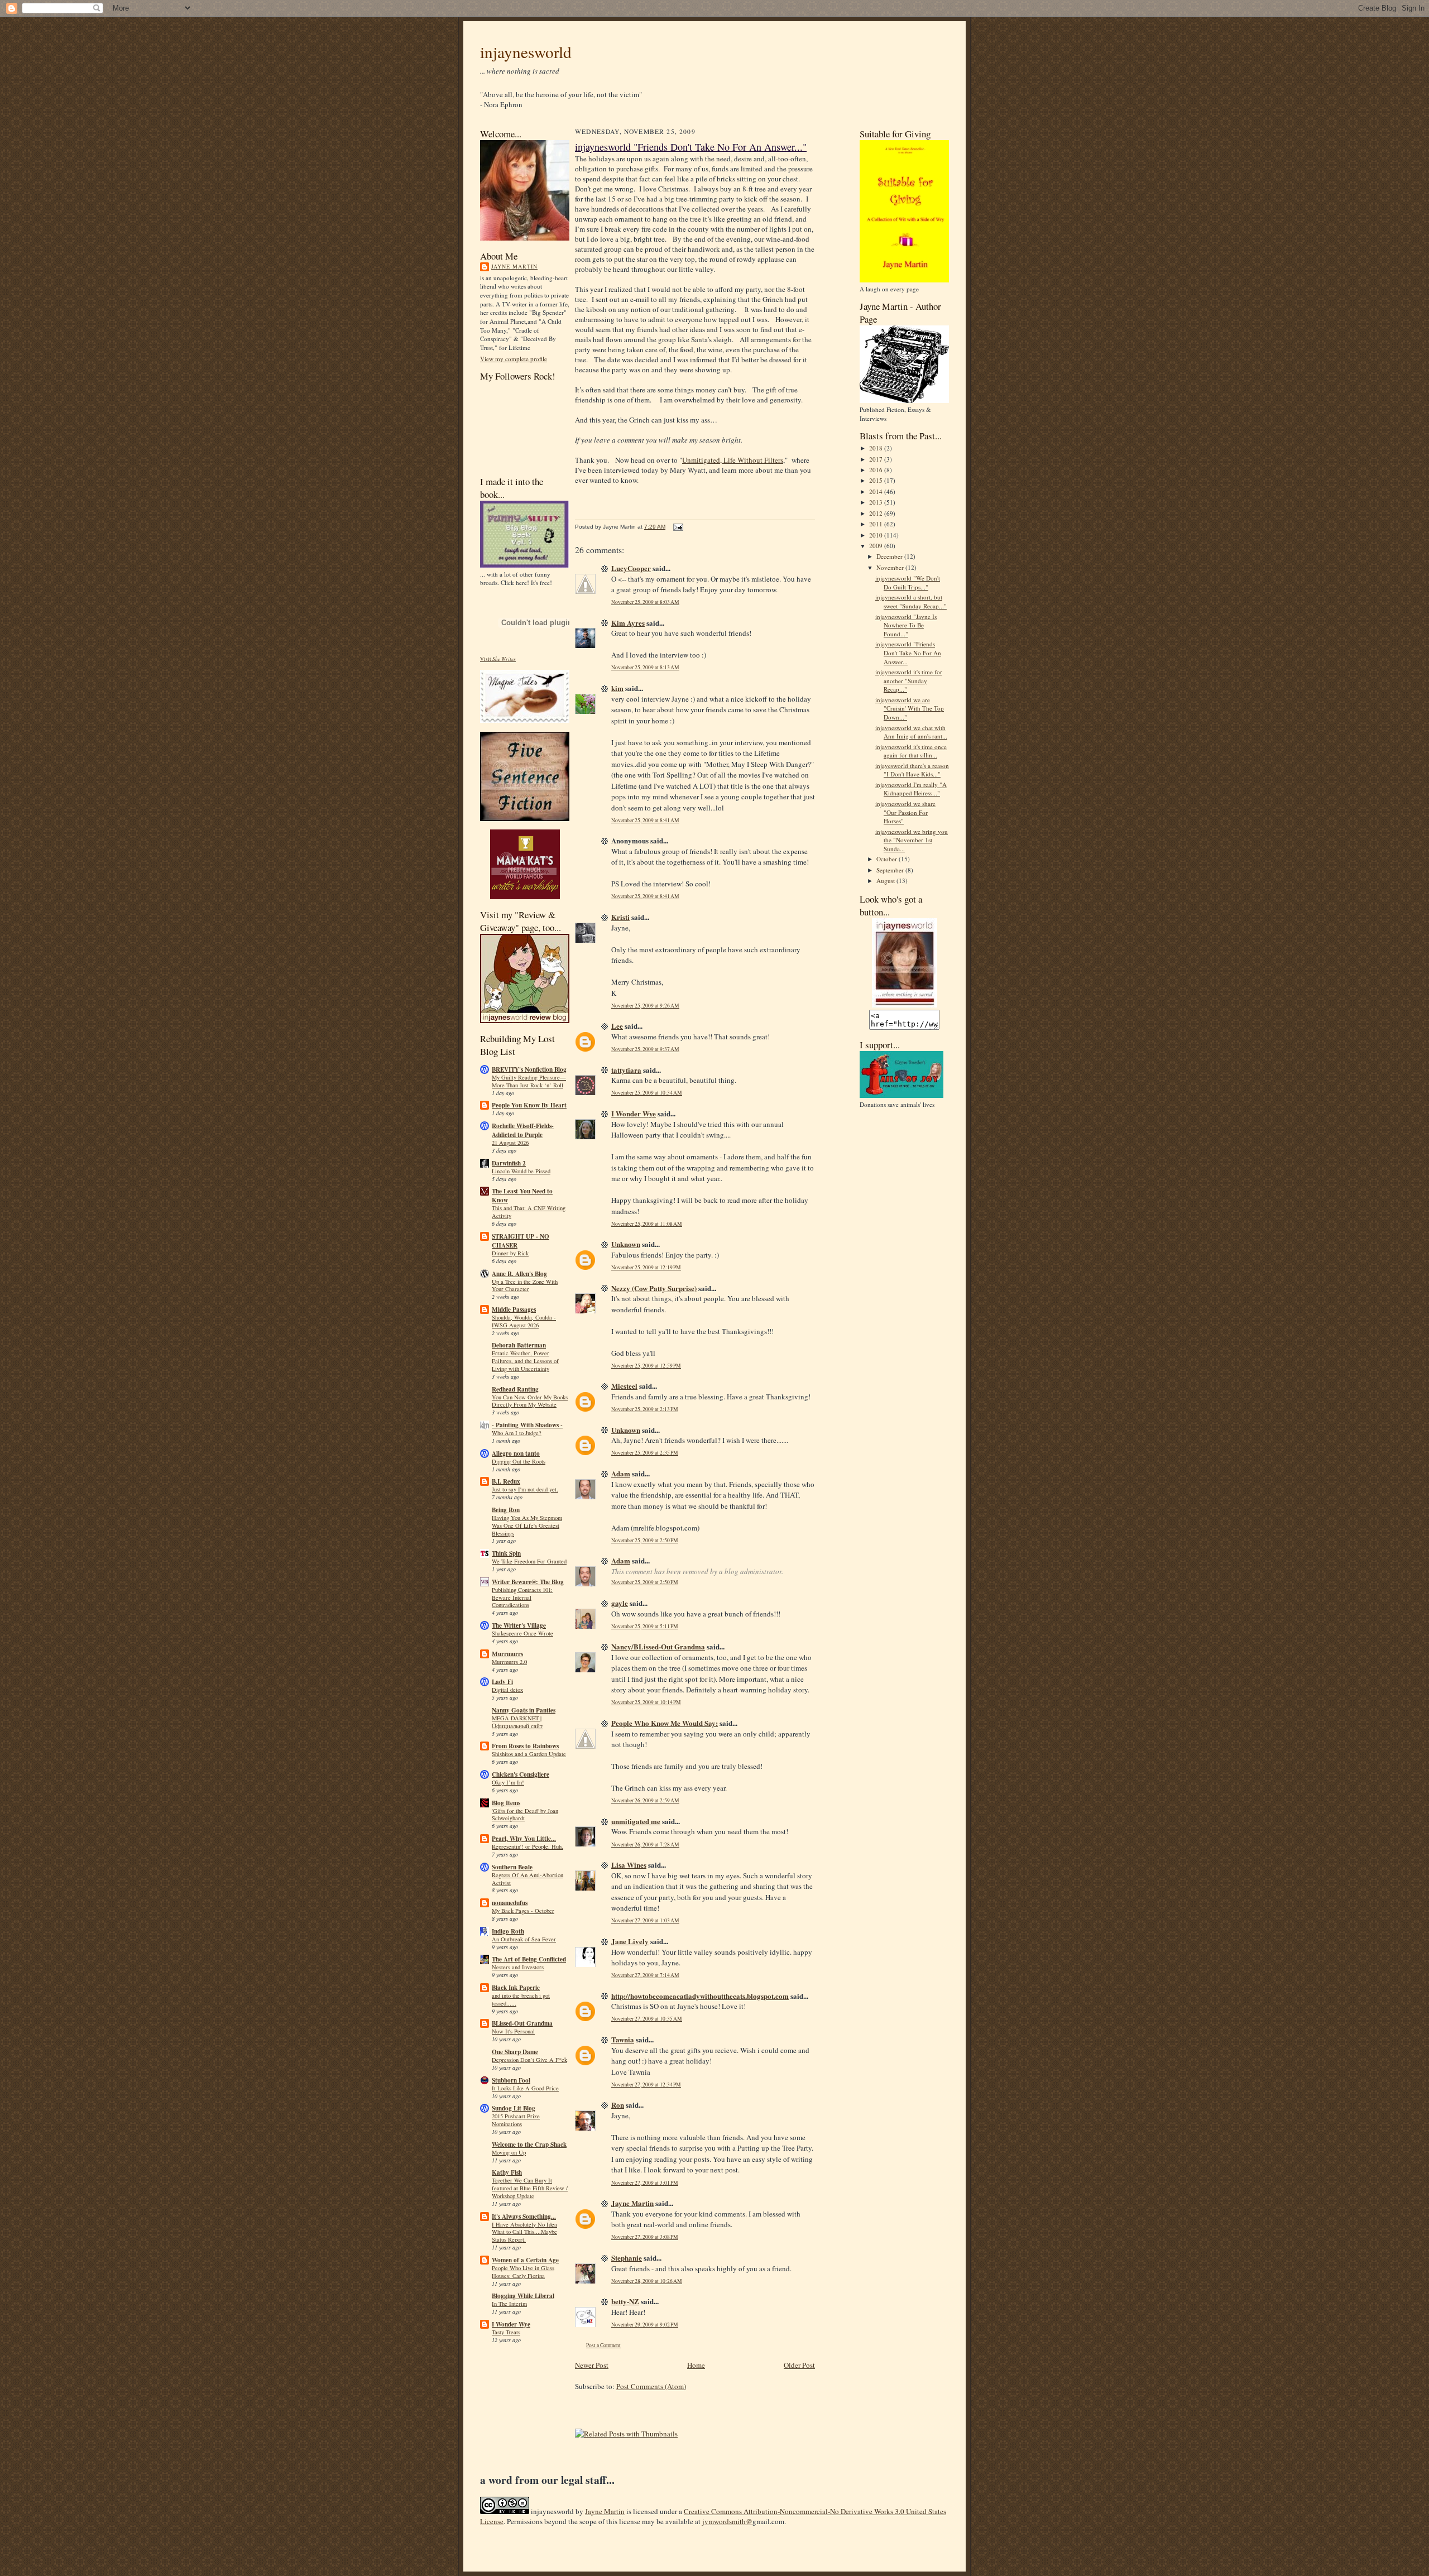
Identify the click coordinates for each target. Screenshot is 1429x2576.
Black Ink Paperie (516, 1988)
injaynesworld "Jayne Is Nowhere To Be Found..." (906, 625)
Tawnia (623, 2039)
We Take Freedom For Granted (529, 1561)
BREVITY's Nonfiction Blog (529, 1069)
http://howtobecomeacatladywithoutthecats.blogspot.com (700, 1996)
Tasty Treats (506, 2332)
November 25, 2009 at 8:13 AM (645, 667)
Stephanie (627, 2258)
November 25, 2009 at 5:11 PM (645, 1626)
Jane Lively (630, 1941)
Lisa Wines (629, 1865)
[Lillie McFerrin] (525, 819)
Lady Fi (502, 1682)
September (891, 870)
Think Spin (506, 1553)
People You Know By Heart (529, 1105)
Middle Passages (514, 1309)
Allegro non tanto (516, 1454)
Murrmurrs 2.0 (509, 1662)
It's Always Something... (524, 2217)
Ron (618, 2105)
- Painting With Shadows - (527, 1425)
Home (696, 2365)
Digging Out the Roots (519, 1461)
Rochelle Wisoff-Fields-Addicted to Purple (523, 1130)
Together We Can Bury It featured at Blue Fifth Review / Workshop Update (530, 2188)
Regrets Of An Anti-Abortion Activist (528, 1879)
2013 (877, 502)
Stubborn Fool (511, 2080)
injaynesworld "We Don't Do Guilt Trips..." (908, 582)
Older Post (799, 2365)
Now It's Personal (513, 2031)
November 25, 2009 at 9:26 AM (645, 1006)
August (886, 881)
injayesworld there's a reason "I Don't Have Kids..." (912, 770)
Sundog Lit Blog (514, 2108)
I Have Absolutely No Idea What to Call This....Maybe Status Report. (524, 2232)
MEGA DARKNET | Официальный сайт (517, 1722)
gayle (620, 1603)
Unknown (626, 1244)
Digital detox (507, 1690)
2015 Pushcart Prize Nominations (516, 2120)
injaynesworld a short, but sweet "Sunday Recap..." (911, 601)
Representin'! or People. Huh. (528, 1846)
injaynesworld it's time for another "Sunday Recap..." (909, 680)
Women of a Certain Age (525, 2260)
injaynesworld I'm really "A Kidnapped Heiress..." (911, 789)
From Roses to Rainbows (525, 1746)
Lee (617, 1026)
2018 (877, 448)
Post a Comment (603, 2345)
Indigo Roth (508, 1931)
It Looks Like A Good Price (525, 2088)
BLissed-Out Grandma (522, 2023)
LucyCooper (631, 568)
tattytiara (626, 1070)
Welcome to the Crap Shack (529, 2145)
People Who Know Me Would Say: (665, 1723)
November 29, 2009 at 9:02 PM (645, 2325)
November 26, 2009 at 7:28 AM (645, 1845)
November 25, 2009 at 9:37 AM (645, 1049)
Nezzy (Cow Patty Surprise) (654, 1288)
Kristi (620, 917)
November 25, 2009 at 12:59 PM (646, 1366)
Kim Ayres (628, 623)
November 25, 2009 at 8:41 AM (645, 820)
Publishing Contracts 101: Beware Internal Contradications (522, 1598)
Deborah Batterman (519, 1345)
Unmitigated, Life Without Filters (733, 460)
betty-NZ (625, 2301)
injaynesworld (526, 52)
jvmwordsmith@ (727, 2521)
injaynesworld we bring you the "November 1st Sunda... (912, 840)
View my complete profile (514, 359)
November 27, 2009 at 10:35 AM (647, 2019)
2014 (877, 491)
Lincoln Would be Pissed (521, 1171)
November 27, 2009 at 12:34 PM (646, 2085)
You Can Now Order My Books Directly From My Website (530, 1401)
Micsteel (624, 1386)
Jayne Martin (514, 266)
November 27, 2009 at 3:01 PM (645, 2183)
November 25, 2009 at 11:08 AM (647, 1224)
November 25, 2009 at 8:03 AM (645, 602)
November (891, 567)
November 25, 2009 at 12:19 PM (646, 1267)
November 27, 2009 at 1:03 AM (645, 1920)
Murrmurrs (507, 1654)
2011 (877, 524)
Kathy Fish (507, 2172)
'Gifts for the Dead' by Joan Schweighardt (525, 1815)
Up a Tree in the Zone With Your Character (525, 1285)
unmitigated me (636, 1821)
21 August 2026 (510, 1143)
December (890, 556)
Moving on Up (509, 2152)
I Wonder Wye (511, 2324)
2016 (877, 470)
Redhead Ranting (515, 1389)
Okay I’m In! (508, 1782)
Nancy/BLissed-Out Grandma (658, 1646)
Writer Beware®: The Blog (528, 1582)
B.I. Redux (506, 1481)
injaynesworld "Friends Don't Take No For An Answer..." (691, 147)
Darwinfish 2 (509, 1163)
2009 (877, 546)
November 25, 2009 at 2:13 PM (645, 1409)
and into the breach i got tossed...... (521, 1999)
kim (617, 688)
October (888, 859)
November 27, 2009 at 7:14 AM (645, 1975)
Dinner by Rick (510, 1253)
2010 (877, 535)
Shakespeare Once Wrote (522, 1633)
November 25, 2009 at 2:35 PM (645, 1453)
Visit (498, 659)
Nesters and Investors (518, 1967)
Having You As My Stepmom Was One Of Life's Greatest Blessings (527, 1526)
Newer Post (592, 2365)
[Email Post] (677, 527)
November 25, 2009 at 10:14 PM (646, 1702)
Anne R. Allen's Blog (519, 1274)
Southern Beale (512, 1867)
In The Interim (509, 2304)
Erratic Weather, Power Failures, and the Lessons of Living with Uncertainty (525, 1361)
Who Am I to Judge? (517, 1433)
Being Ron (506, 1510)
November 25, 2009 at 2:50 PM (645, 1540)
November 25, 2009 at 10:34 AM (647, 1093)
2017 (877, 459)
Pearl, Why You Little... (524, 1839)
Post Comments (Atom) (651, 2386)
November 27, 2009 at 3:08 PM (645, 2237)
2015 (877, 480)
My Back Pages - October (523, 1911)
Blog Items (506, 1803)
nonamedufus (510, 1903)
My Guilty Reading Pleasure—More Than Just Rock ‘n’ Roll (529, 1081)
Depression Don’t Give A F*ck (529, 2060)
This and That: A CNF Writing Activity (529, 1212)
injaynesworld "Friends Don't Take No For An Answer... (908, 653)
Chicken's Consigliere (521, 1774)
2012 (877, 513)
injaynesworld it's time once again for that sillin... (911, 751)
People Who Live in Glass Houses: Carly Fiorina (523, 2272)
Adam (621, 1473)
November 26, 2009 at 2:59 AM (645, 1800)
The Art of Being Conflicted (529, 1959)
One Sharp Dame (515, 2052)
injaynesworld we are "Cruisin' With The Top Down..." (910, 708)
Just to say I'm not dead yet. (525, 1489)
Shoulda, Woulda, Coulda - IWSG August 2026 (524, 1321)
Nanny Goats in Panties (524, 1710)
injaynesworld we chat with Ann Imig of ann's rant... (911, 732)
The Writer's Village (519, 1625)
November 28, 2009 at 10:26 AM (647, 2281)
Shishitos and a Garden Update (529, 1754)
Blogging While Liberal (523, 2296)
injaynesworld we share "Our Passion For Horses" (905, 812)
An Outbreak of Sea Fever (524, 1939)
